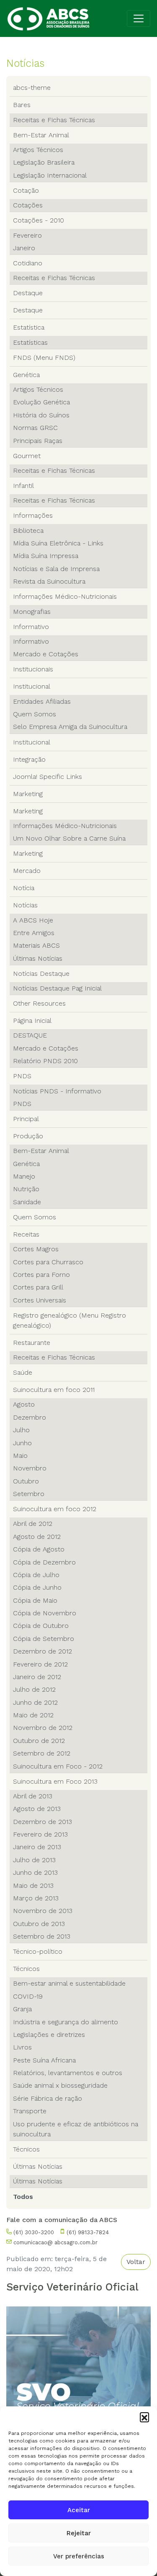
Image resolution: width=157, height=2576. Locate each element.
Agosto (24, 1404)
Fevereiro (27, 235)
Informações (33, 515)
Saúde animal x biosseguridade (60, 2085)
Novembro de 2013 (43, 1911)
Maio (20, 1456)
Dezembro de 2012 (42, 1651)
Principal (26, 1119)
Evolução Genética (41, 402)
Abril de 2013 (33, 1796)
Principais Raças (38, 441)
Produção (28, 1136)
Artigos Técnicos (38, 150)
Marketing (28, 794)
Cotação (26, 190)
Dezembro (30, 1417)
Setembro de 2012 (42, 1753)
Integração (29, 759)
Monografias (32, 612)
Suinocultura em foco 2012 (55, 1509)
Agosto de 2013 (37, 1809)
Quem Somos (35, 714)
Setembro (29, 1494)
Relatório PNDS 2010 (45, 1061)
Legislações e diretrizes (49, 2035)
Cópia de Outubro (41, 1626)
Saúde (23, 1372)
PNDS (22, 1076)
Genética (26, 375)
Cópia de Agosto (39, 1549)
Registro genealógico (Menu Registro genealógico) (69, 1320)
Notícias (25, 905)
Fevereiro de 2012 (40, 1664)
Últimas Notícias (38, 958)
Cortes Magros (36, 1249)
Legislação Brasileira (44, 162)
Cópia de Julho (36, 1575)
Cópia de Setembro (44, 1639)
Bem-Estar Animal (41, 135)
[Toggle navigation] (139, 18)
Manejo (24, 1176)
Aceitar (79, 2510)
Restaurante (32, 1343)
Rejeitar (79, 2533)
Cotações (28, 205)
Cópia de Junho (37, 1587)
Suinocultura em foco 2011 (54, 1390)
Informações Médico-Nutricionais (65, 596)
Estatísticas (30, 342)
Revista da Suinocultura (49, 581)
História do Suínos (41, 415)
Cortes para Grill (38, 1287)
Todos (23, 2197)
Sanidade (27, 1202)
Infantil (23, 486)
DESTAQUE (30, 1035)
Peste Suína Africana (44, 2060)
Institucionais (33, 669)
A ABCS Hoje (33, 920)
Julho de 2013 (34, 1860)
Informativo (31, 627)
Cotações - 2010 (39, 220)
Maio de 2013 (33, 1885)
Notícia (24, 888)
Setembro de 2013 (42, 1936)
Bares (22, 105)
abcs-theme (32, 88)
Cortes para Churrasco (48, 1262)
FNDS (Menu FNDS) (44, 358)
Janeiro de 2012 (37, 1677)
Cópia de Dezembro (44, 1562)
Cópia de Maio (35, 1600)
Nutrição (26, 1189)
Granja (22, 2009)
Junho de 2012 (35, 1702)
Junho (22, 1443)
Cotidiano (28, 263)
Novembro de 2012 (43, 1728)
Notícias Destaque (41, 974)
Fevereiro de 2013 (40, 1834)
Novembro (30, 1468)
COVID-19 (28, 1996)
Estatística (29, 327)
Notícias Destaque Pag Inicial (57, 988)
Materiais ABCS (36, 945)
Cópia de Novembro (45, 1613)
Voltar (136, 2262)
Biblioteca (28, 531)
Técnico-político (38, 1951)
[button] (144, 2417)
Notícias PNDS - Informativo (57, 1091)
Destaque (28, 293)
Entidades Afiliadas (42, 701)
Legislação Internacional (50, 175)
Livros (22, 2047)
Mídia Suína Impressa (46, 556)
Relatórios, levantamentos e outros (68, 2073)
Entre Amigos (34, 933)
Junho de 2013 (35, 1872)
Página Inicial (32, 1021)
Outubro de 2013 (39, 1924)
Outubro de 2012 (39, 1741)
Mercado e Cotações (46, 654)
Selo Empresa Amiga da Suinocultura (70, 727)
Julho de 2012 (34, 1689)
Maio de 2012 (33, 1715)
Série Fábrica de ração (48, 2098)
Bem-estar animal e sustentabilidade (69, 1983)
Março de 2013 (36, 1898)
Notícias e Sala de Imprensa (56, 569)
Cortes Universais (40, 1300)
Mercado (27, 871)
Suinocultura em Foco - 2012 (58, 1766)
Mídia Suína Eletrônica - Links (58, 543)
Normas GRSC (35, 428)
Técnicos (26, 1969)
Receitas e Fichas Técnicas (54, 120)
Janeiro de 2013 (37, 1847)
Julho (21, 1430)
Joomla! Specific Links (48, 777)
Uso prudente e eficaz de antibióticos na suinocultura (76, 2129)
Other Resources (39, 1003)
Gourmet (27, 456)
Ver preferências (79, 2556)
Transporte (30, 2111)
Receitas (26, 1234)
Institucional (32, 686)
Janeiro (24, 248)
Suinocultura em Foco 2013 (55, 1781)
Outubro (26, 1481)
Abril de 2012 (33, 1524)
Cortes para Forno (41, 1275)
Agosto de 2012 (37, 1537)
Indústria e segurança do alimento (66, 2022)
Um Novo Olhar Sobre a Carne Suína (69, 838)
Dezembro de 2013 (42, 1822)
